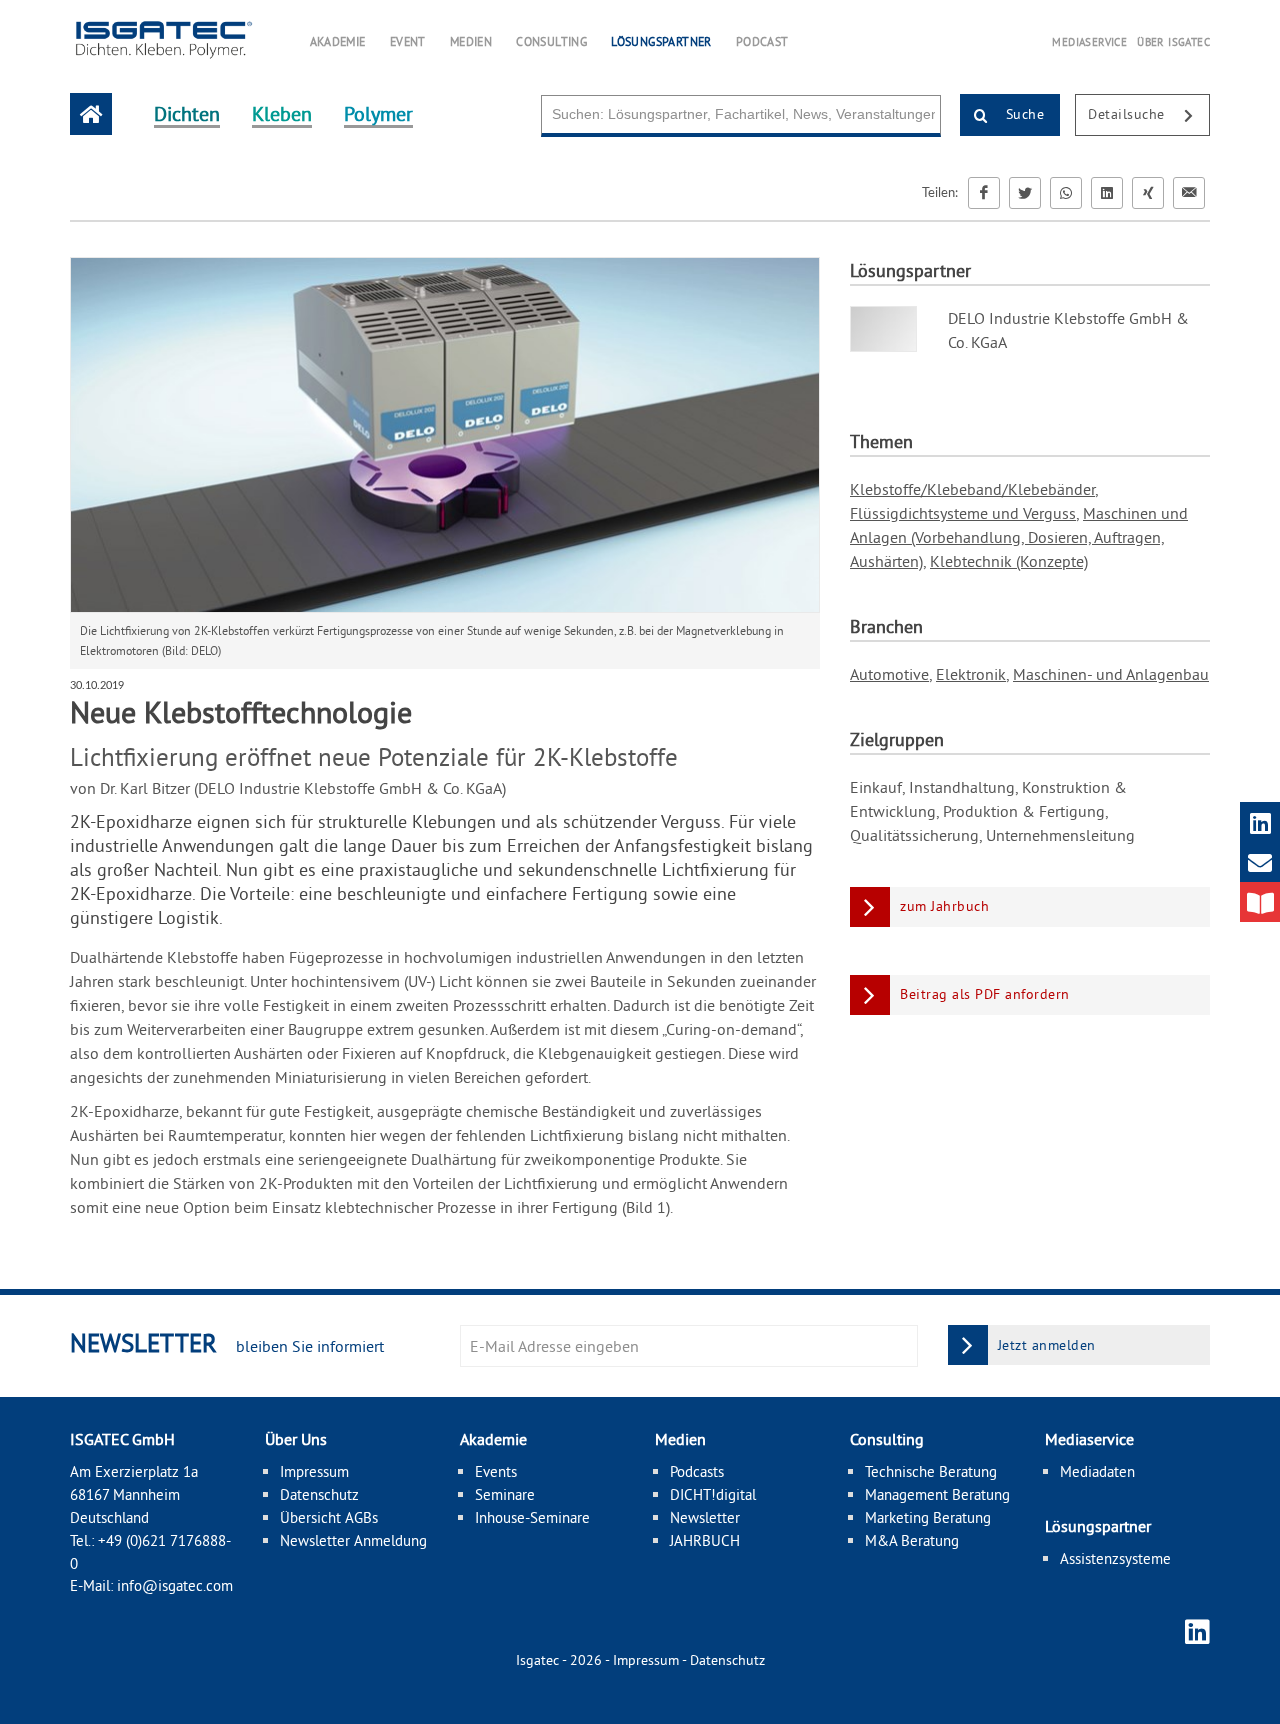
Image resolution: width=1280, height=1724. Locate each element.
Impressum (314, 1471)
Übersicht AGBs (329, 1517)
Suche (1022, 114)
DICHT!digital (713, 1494)
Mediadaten (1097, 1471)
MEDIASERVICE (1089, 42)
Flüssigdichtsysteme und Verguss (963, 513)
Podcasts (697, 1471)
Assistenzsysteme (1115, 1558)
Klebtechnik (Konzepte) (1009, 561)
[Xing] (1148, 193)
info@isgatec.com (175, 1585)
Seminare (505, 1494)
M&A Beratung (912, 1540)
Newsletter (705, 1517)
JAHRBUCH (705, 1540)
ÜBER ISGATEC (1173, 42)
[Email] (1189, 193)
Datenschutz (319, 1494)
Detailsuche (1128, 114)
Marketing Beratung (928, 1517)
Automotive (889, 674)
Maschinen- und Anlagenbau (1111, 674)
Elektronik (971, 674)
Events (496, 1471)
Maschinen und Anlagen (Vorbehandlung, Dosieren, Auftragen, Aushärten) (1019, 537)
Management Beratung (937, 1494)
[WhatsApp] (1066, 193)
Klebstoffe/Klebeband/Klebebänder (972, 489)
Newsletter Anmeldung (353, 1540)
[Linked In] (1107, 193)
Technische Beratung (931, 1471)
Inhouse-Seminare (532, 1517)
